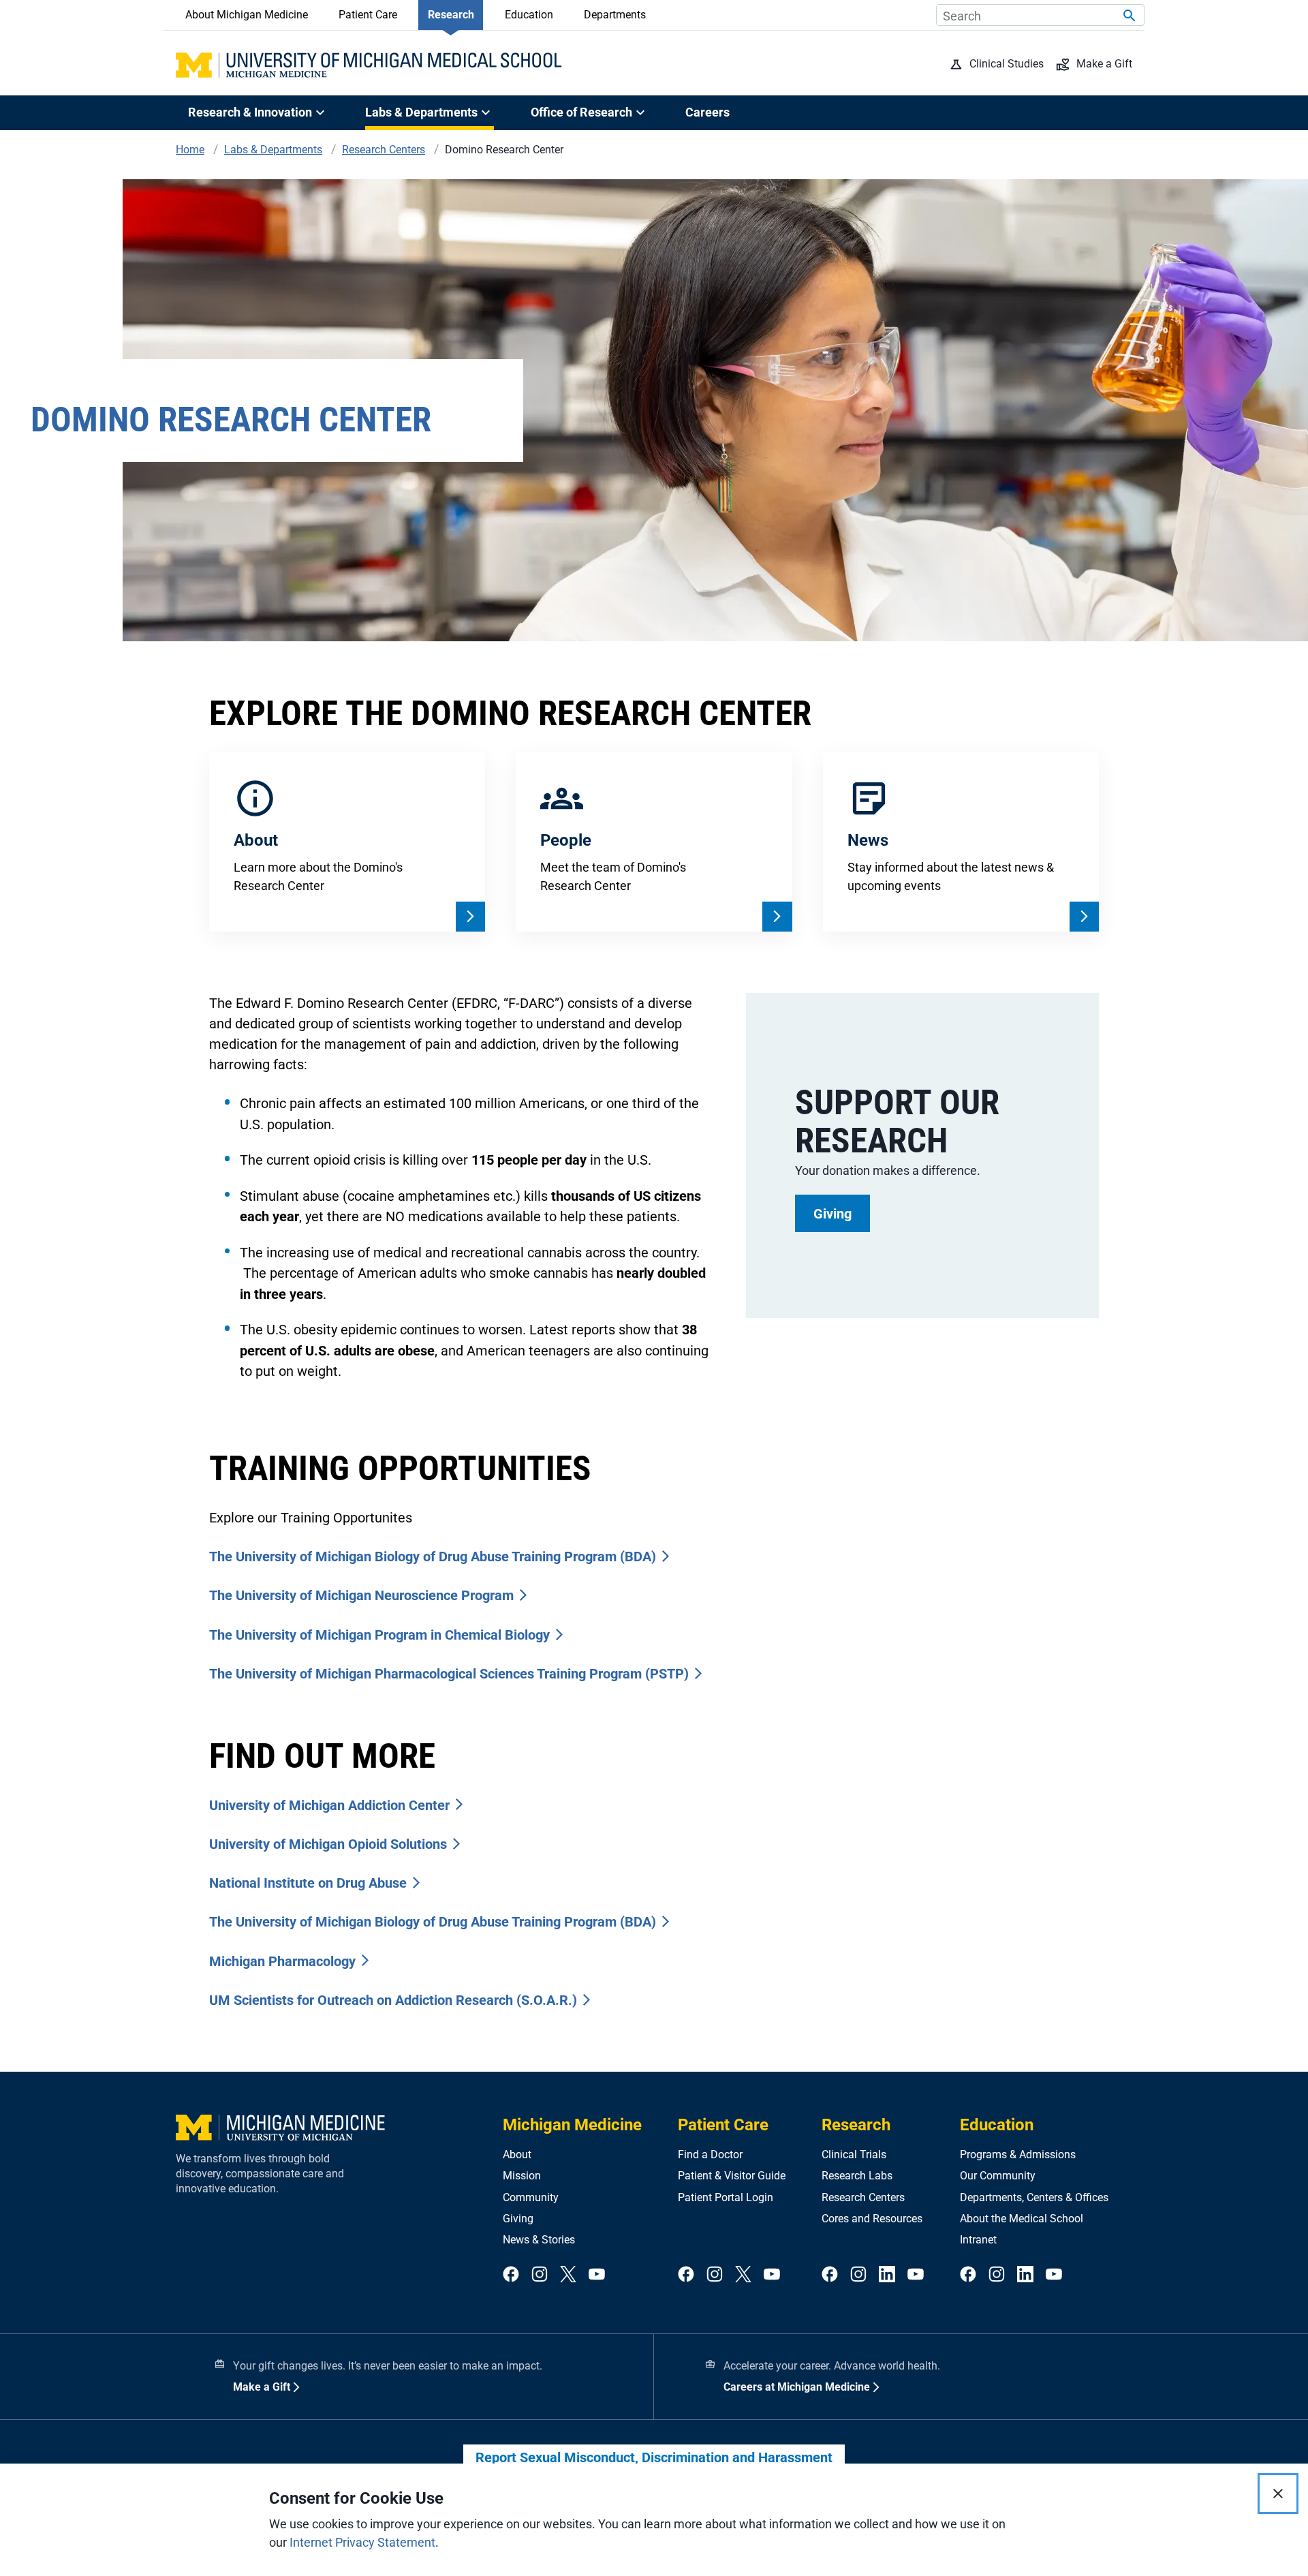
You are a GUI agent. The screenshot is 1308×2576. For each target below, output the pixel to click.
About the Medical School (1022, 2219)
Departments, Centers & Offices (1034, 2197)
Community (531, 2197)
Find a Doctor (710, 2155)
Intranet (978, 2240)
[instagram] (540, 2275)
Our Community (998, 2176)
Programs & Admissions (1018, 2155)
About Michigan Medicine (247, 15)
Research (451, 15)
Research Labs (857, 2176)
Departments (615, 15)
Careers (707, 112)
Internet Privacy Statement (362, 2542)
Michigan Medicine (572, 2125)
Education (529, 15)
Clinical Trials (854, 2155)
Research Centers (863, 2197)
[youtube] (597, 2275)
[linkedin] (887, 2275)
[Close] (1278, 2494)
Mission (522, 2176)
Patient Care (368, 15)
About (517, 2155)
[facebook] (511, 2275)
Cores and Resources (872, 2219)
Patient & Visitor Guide (732, 2176)
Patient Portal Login (726, 2197)
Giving (518, 2219)
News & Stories (539, 2240)
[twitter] (568, 2275)
